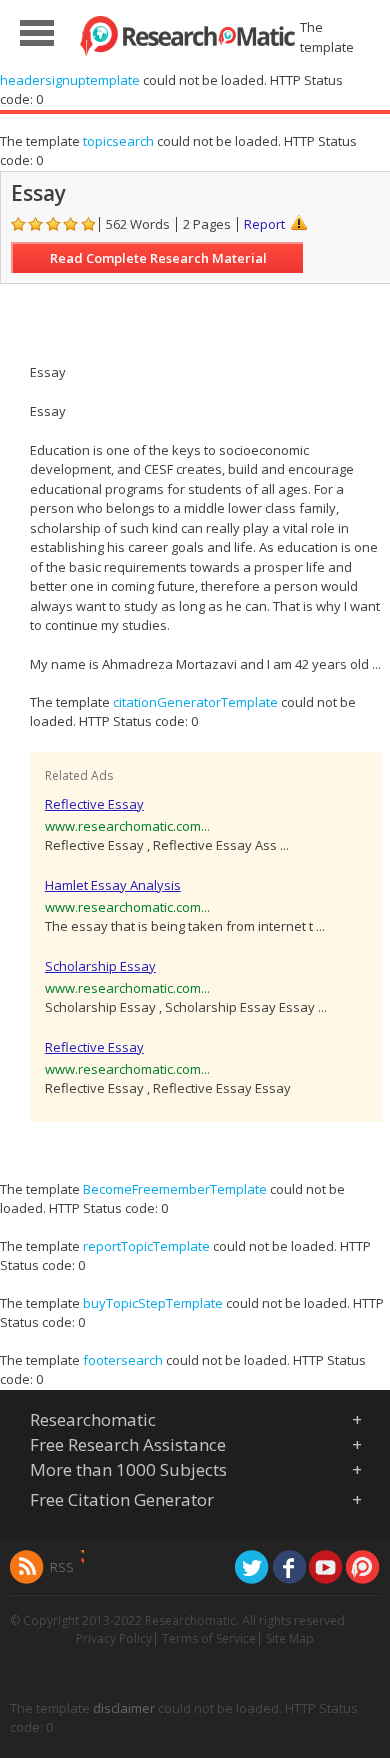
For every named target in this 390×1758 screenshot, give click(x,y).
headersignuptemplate (70, 80)
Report (264, 224)
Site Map (290, 1638)
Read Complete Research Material (158, 258)
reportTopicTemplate (146, 1246)
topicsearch (118, 141)
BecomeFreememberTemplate (175, 1189)
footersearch (123, 1360)
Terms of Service (209, 1638)
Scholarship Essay (100, 966)
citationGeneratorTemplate (195, 702)
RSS (62, 1567)
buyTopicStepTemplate (153, 1303)
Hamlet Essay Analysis (113, 885)
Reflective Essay (94, 804)
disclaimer (124, 1708)
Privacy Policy (114, 1638)
